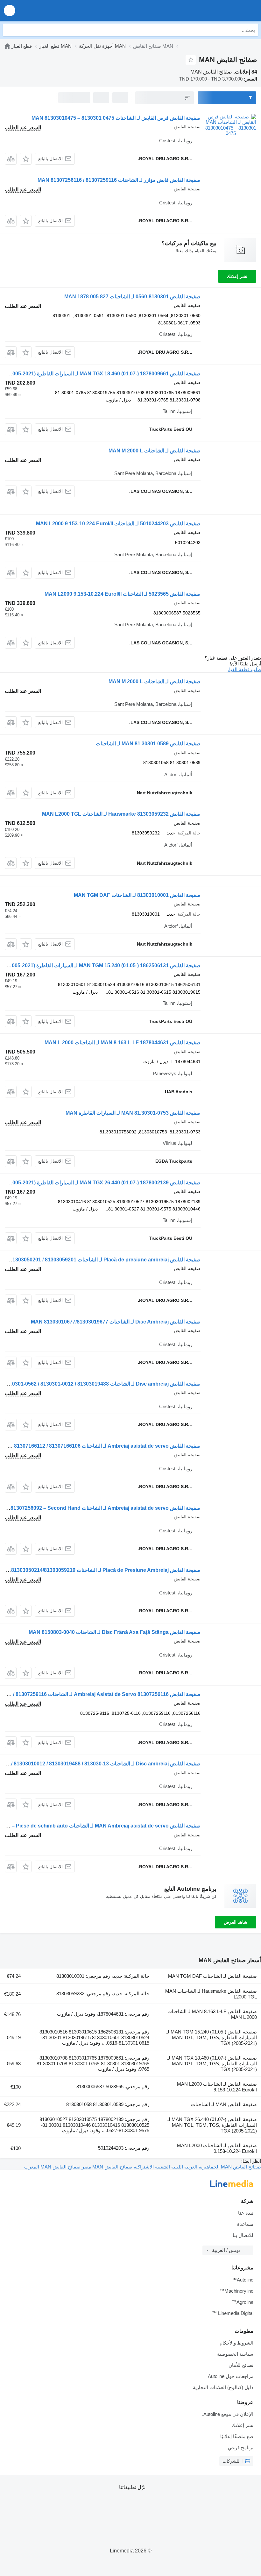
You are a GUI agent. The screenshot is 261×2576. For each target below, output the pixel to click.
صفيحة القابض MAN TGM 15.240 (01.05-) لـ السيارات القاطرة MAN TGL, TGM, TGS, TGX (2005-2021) (212, 2037)
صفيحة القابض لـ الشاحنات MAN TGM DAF (212, 1976)
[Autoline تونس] (220, 10)
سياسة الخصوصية (235, 2354)
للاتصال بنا (243, 2235)
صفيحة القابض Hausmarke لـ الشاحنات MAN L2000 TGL (211, 1994)
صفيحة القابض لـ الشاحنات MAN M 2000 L (155, 451)
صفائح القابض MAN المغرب (52, 2167)
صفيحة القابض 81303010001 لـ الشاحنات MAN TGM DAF (137, 895)
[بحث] (9, 30)
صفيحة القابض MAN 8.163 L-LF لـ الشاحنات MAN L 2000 (212, 2014)
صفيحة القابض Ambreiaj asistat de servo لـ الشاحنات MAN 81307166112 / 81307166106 (101, 1446)
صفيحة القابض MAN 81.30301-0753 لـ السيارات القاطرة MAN (133, 1113)
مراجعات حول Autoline (231, 2376)
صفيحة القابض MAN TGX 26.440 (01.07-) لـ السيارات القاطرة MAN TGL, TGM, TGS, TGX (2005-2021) (212, 2125)
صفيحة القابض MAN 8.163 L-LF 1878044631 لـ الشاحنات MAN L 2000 (123, 1043)
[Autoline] (7, 46)
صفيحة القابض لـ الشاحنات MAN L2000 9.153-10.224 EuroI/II (217, 2087)
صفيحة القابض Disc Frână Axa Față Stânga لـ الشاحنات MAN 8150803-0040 (115, 1632)
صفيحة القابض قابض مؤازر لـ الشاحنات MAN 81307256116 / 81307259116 (119, 180)
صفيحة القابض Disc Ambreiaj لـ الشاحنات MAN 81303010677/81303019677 (116, 1322)
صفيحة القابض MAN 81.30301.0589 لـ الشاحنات (148, 744)
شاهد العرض (236, 1922)
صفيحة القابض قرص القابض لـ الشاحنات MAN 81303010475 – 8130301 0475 (116, 118)
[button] (10, 10)
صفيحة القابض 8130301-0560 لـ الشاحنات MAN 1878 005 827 (132, 297)
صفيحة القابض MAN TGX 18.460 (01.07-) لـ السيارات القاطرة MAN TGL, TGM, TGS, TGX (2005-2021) (212, 2064)
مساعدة (245, 2224)
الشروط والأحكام (236, 2343)
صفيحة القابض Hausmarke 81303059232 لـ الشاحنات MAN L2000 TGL (121, 814)
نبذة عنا (246, 2213)
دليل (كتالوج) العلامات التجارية (223, 2387)
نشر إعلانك (237, 276)
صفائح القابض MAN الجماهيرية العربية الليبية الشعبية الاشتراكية (197, 2167)
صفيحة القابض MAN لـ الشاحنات (224, 2104)
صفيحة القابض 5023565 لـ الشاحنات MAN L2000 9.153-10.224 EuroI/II (123, 594)
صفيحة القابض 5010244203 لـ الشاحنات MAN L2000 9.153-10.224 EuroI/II (118, 524)
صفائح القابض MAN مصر (106, 2167)
